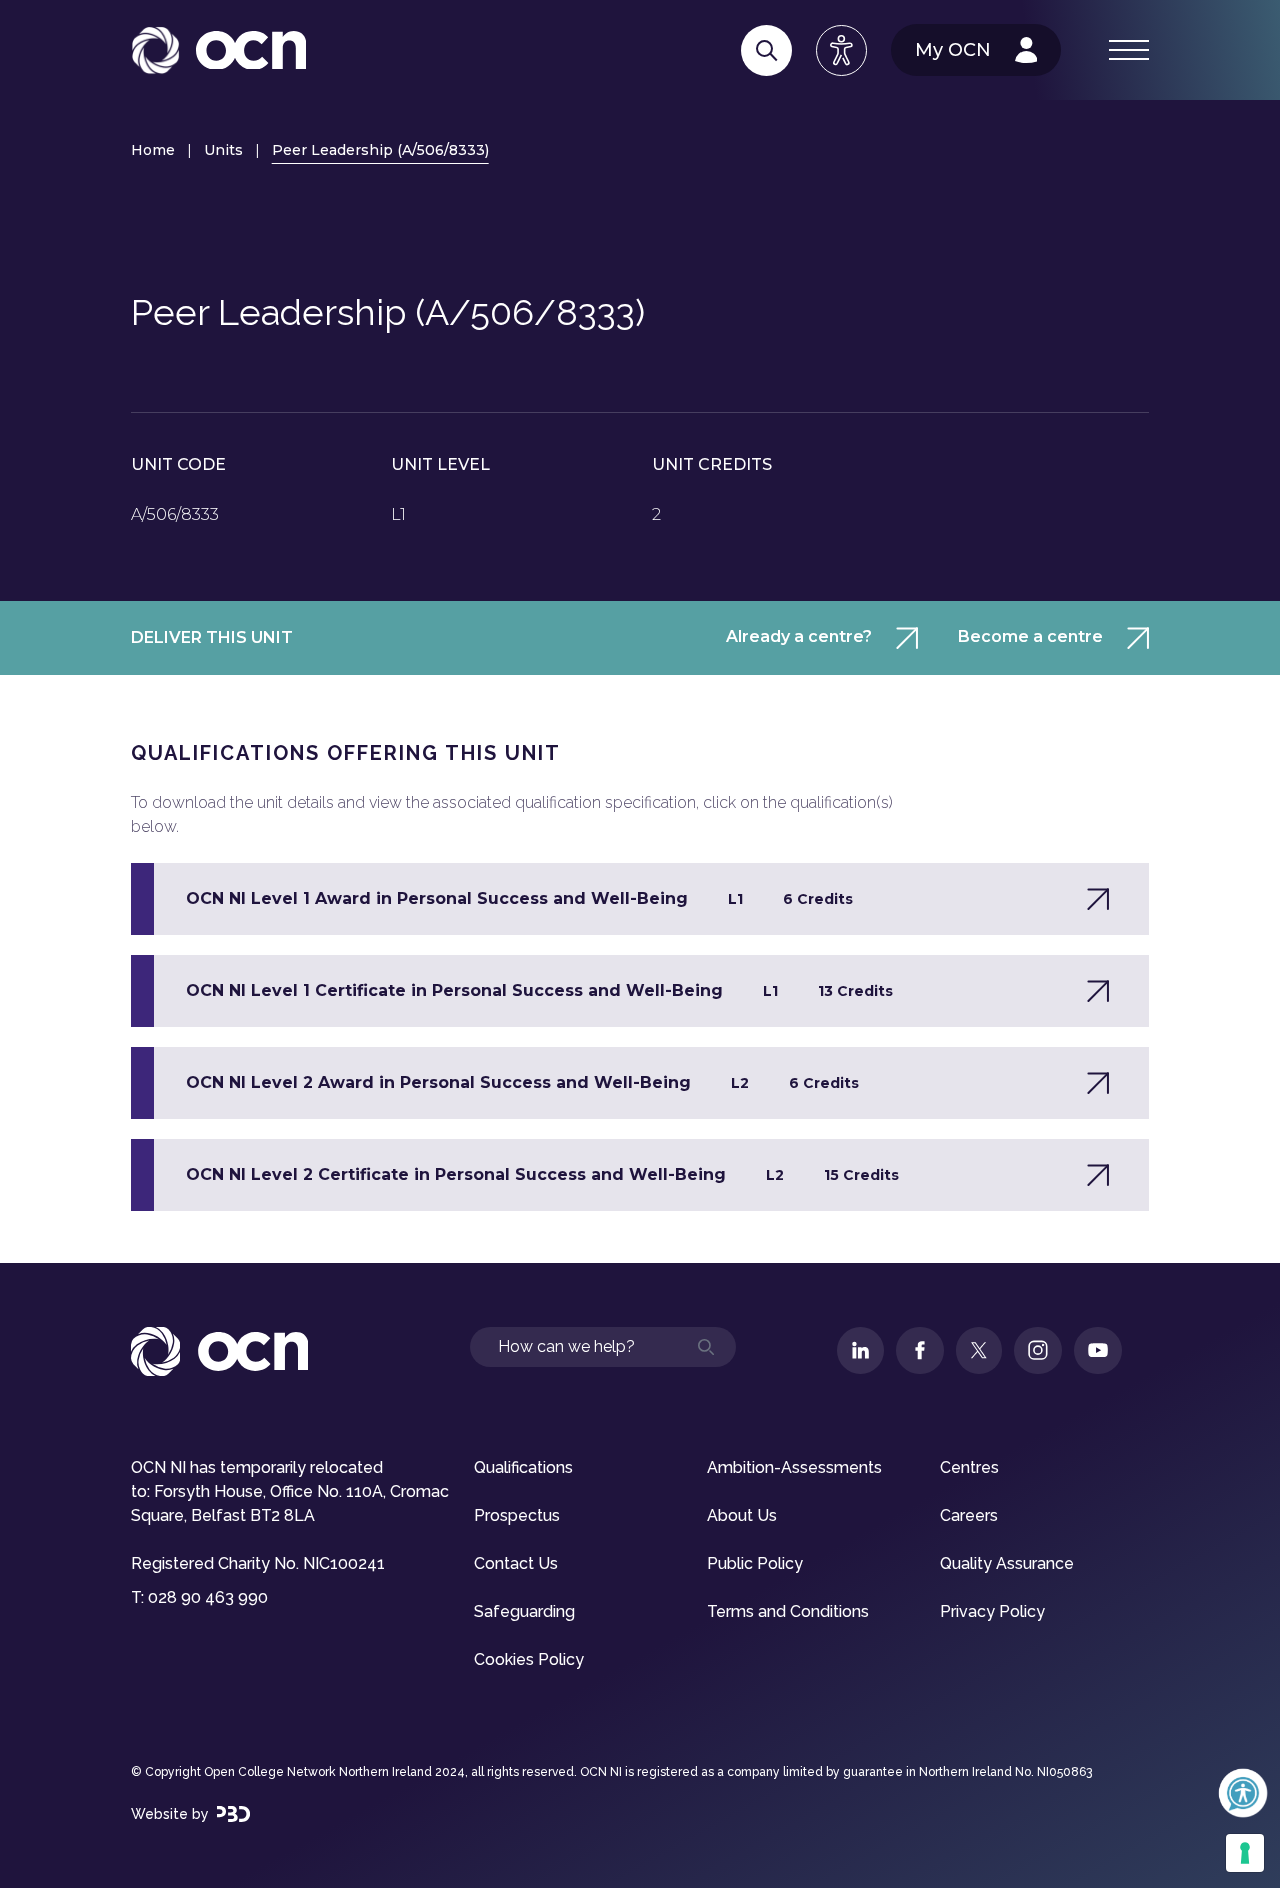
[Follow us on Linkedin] (860, 1350)
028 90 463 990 (208, 1597)
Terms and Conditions (788, 1611)
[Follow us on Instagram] (1038, 1350)
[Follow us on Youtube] (1098, 1350)
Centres (969, 1467)
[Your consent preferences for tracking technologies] (1245, 1853)
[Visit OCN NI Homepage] (218, 50)
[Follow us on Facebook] (920, 1350)
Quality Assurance (1007, 1563)
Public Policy (755, 1563)
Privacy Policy (992, 1611)
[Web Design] (233, 1814)
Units (223, 150)
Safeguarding (524, 1611)
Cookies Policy (529, 1659)
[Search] (766, 50)
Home (153, 150)
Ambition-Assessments (794, 1467)
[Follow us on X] (979, 1350)
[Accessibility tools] (841, 50)
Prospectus (517, 1515)
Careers (969, 1515)
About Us (742, 1515)
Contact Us (516, 1563)
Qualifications (523, 1467)
